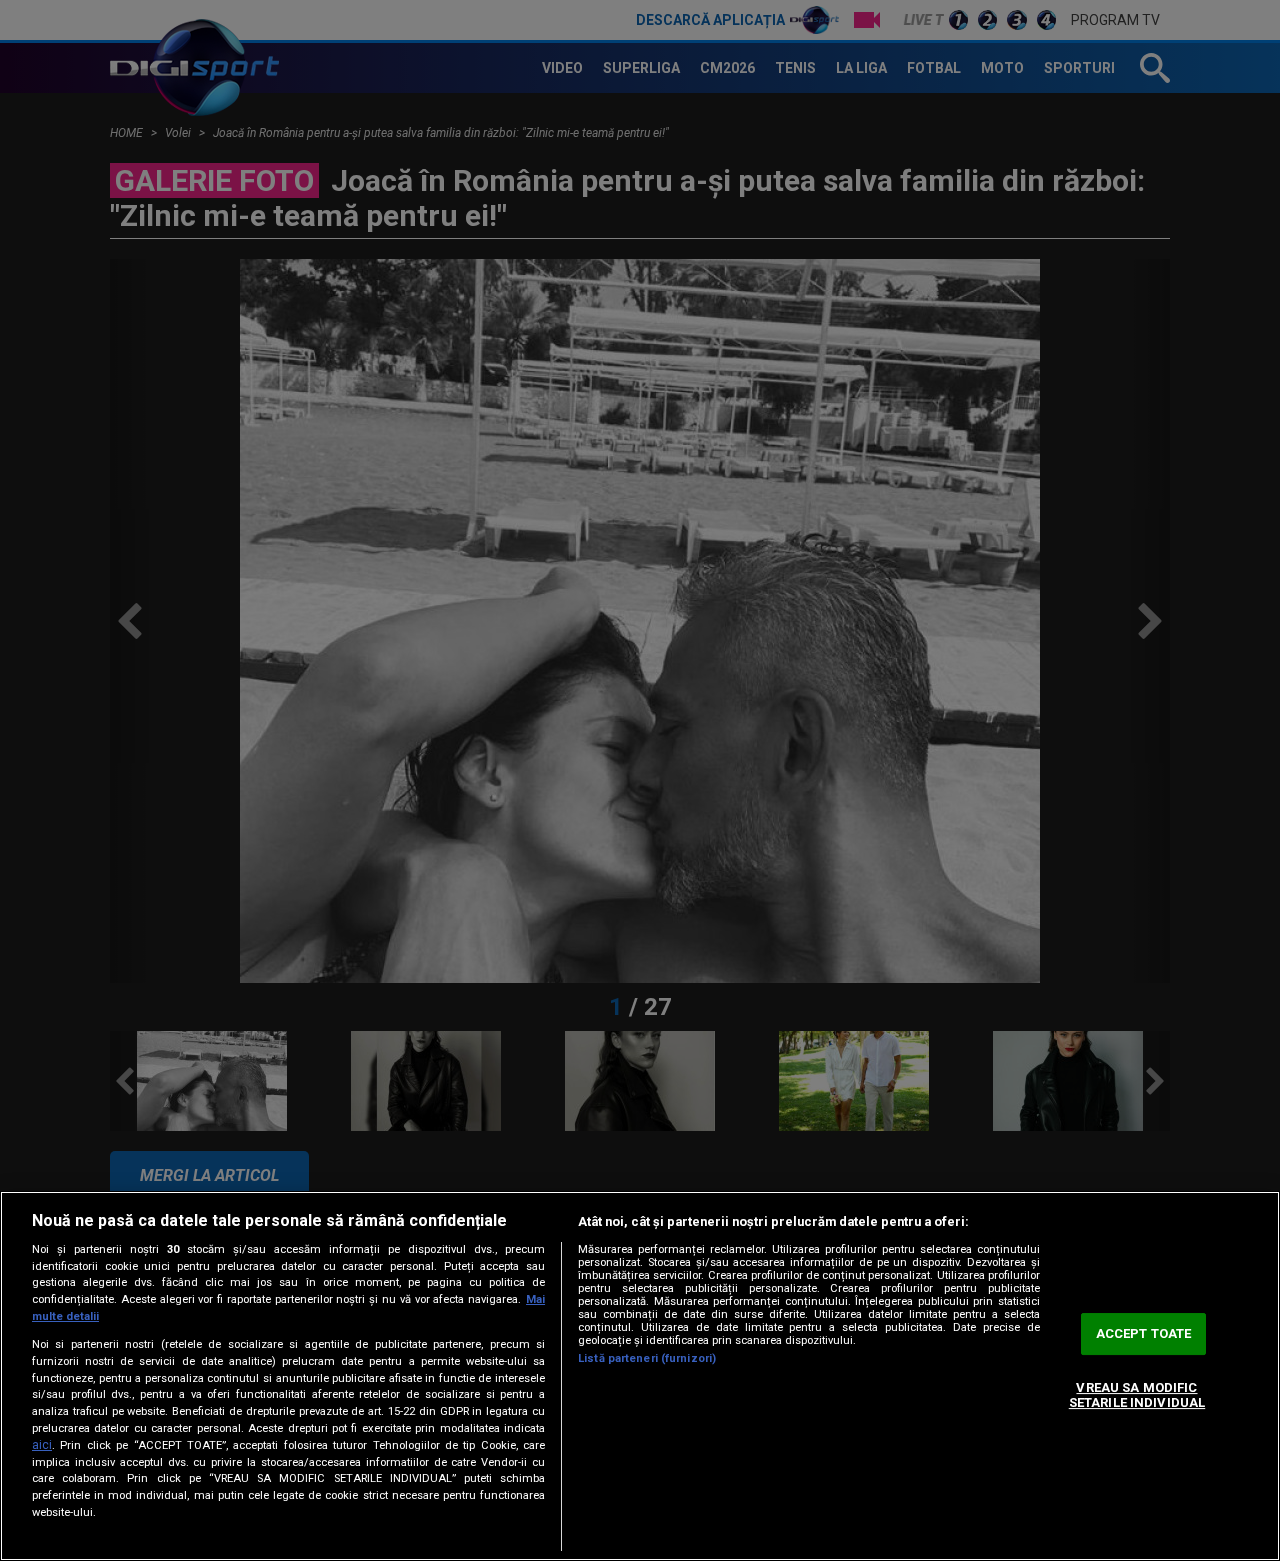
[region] (640, 1376)
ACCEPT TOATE (1144, 1333)
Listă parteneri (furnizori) (647, 1358)
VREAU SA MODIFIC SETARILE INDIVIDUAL (1137, 1395)
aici (42, 1445)
